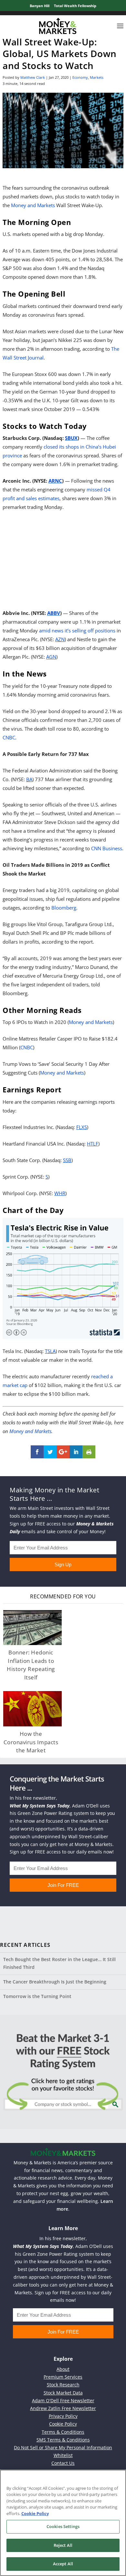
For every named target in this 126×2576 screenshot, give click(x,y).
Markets (97, 77)
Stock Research (63, 2385)
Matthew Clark (33, 77)
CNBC (9, 737)
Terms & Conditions (63, 2432)
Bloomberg (64, 908)
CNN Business (107, 848)
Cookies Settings (63, 2526)
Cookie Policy (63, 2424)
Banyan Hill (40, 6)
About (63, 2369)
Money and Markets (33, 205)
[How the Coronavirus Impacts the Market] (32, 1709)
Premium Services (63, 2377)
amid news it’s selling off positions (77, 630)
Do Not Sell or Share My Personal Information (63, 2447)
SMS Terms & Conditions (63, 2440)
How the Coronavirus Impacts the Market (31, 1742)
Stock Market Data (63, 2393)
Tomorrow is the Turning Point (37, 1996)
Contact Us (63, 2463)
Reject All (63, 2545)
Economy (80, 77)
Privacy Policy (63, 2416)
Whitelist (63, 2455)
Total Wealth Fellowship (75, 6)
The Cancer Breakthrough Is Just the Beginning (55, 1982)
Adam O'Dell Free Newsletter (63, 2400)
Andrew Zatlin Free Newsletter (63, 2408)
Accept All (63, 2564)
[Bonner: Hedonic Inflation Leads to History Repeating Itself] (32, 1628)
